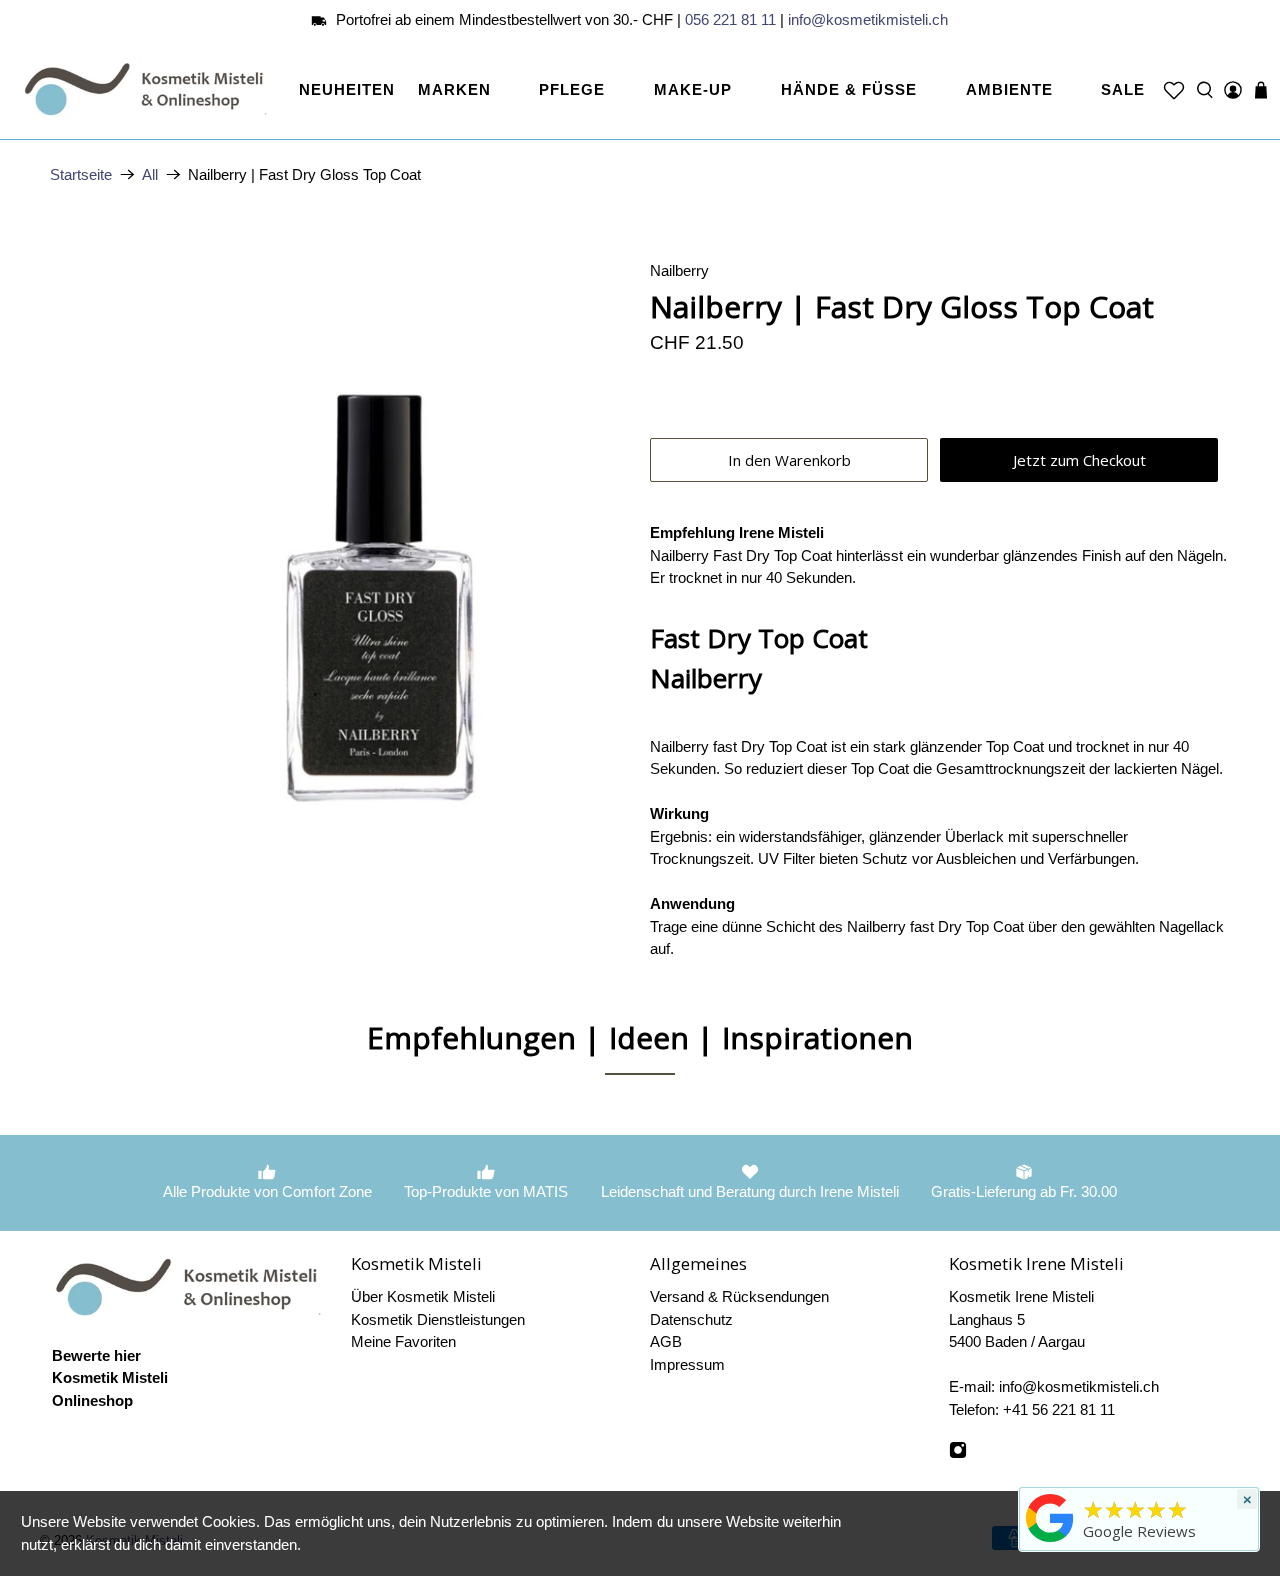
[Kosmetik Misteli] (148, 90)
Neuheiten (347, 89)
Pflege (572, 89)
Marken (454, 89)
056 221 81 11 (730, 19)
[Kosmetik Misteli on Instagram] (958, 1453)
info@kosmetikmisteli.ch (868, 19)
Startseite (81, 174)
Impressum (687, 1364)
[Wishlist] (1174, 90)
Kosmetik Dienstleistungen (438, 1319)
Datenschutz (691, 1319)
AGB (666, 1341)
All (150, 174)
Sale (1123, 89)
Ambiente (1009, 89)
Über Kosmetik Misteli (423, 1296)
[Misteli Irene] (1050, 1542)
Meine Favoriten (403, 1341)
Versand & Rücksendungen (739, 1296)
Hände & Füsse (849, 89)
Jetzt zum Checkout (1079, 460)
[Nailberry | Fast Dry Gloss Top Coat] (340, 550)
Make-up (693, 89)
